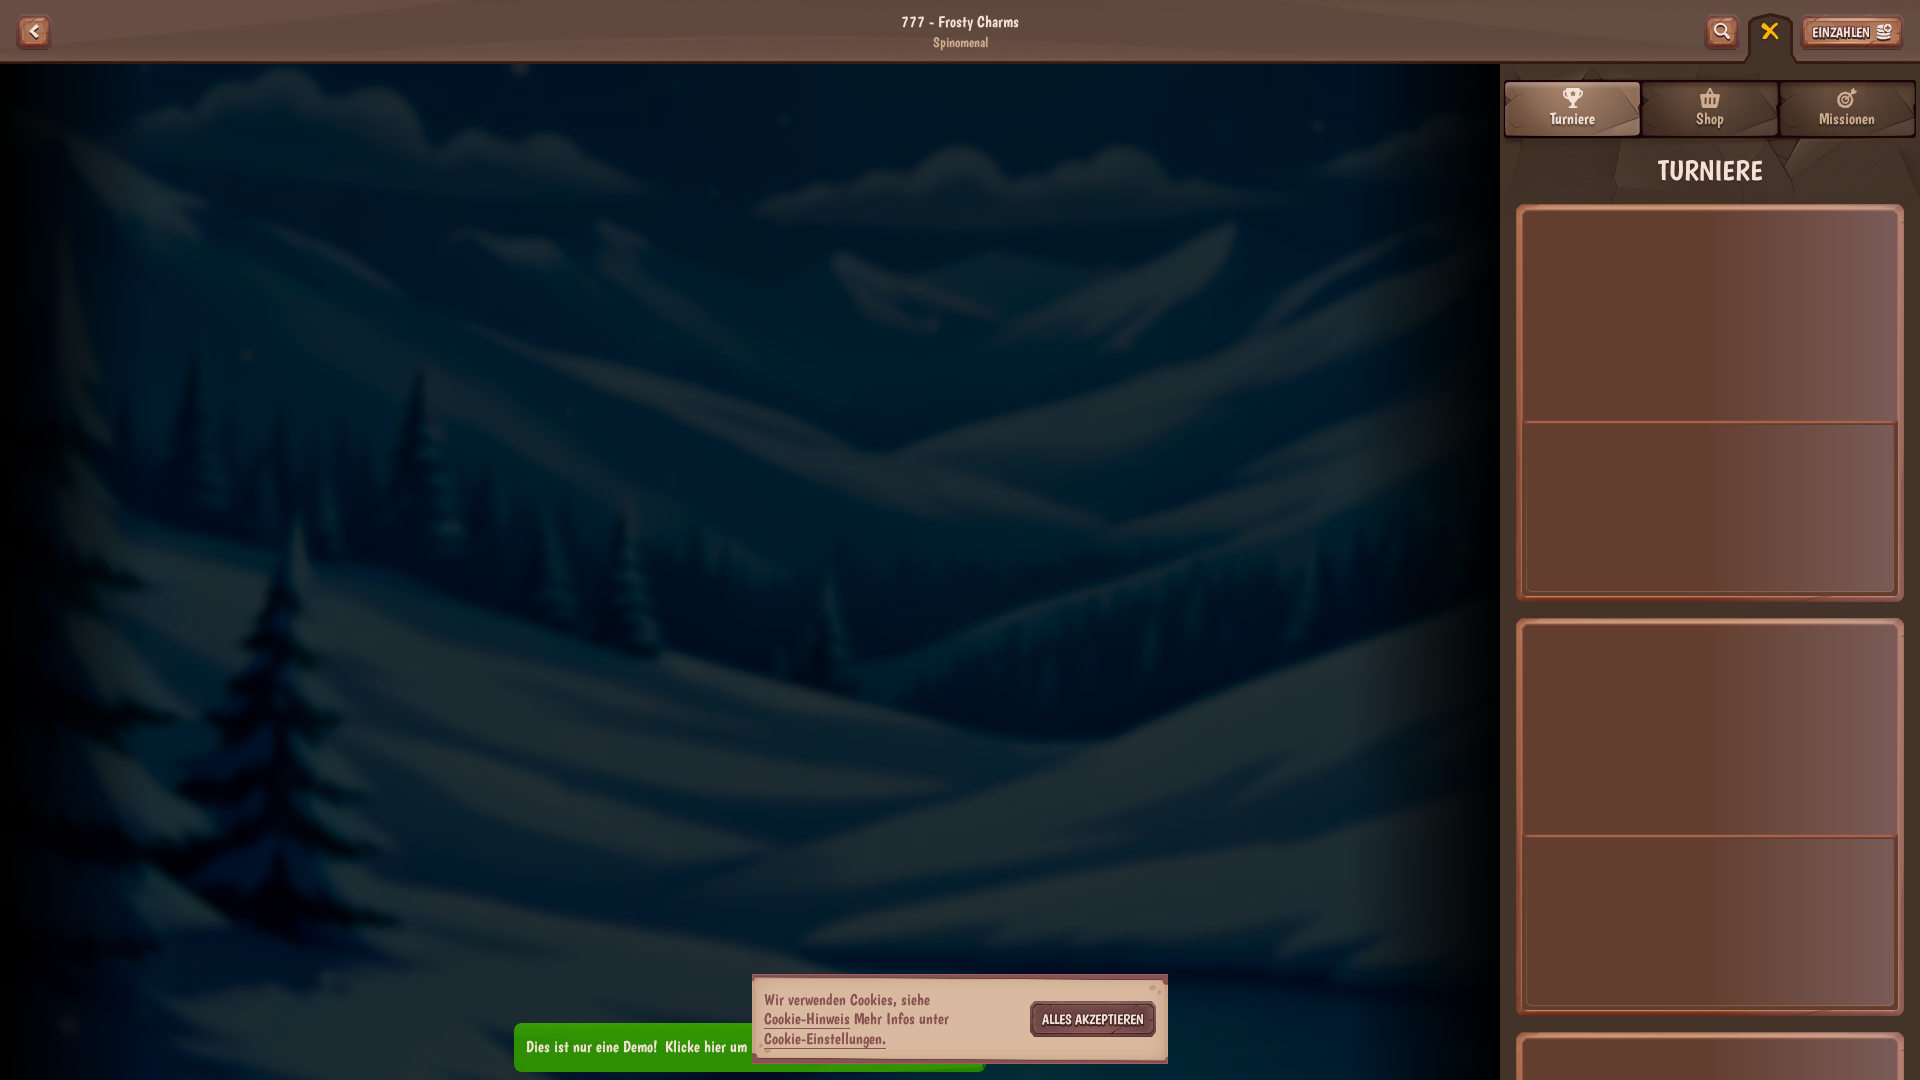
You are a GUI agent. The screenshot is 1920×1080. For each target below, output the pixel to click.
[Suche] (1722, 32)
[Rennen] (1770, 32)
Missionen (1847, 118)
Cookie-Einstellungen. (825, 1039)
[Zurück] (34, 32)
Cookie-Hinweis (807, 1018)
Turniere (1572, 118)
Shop (1710, 118)
